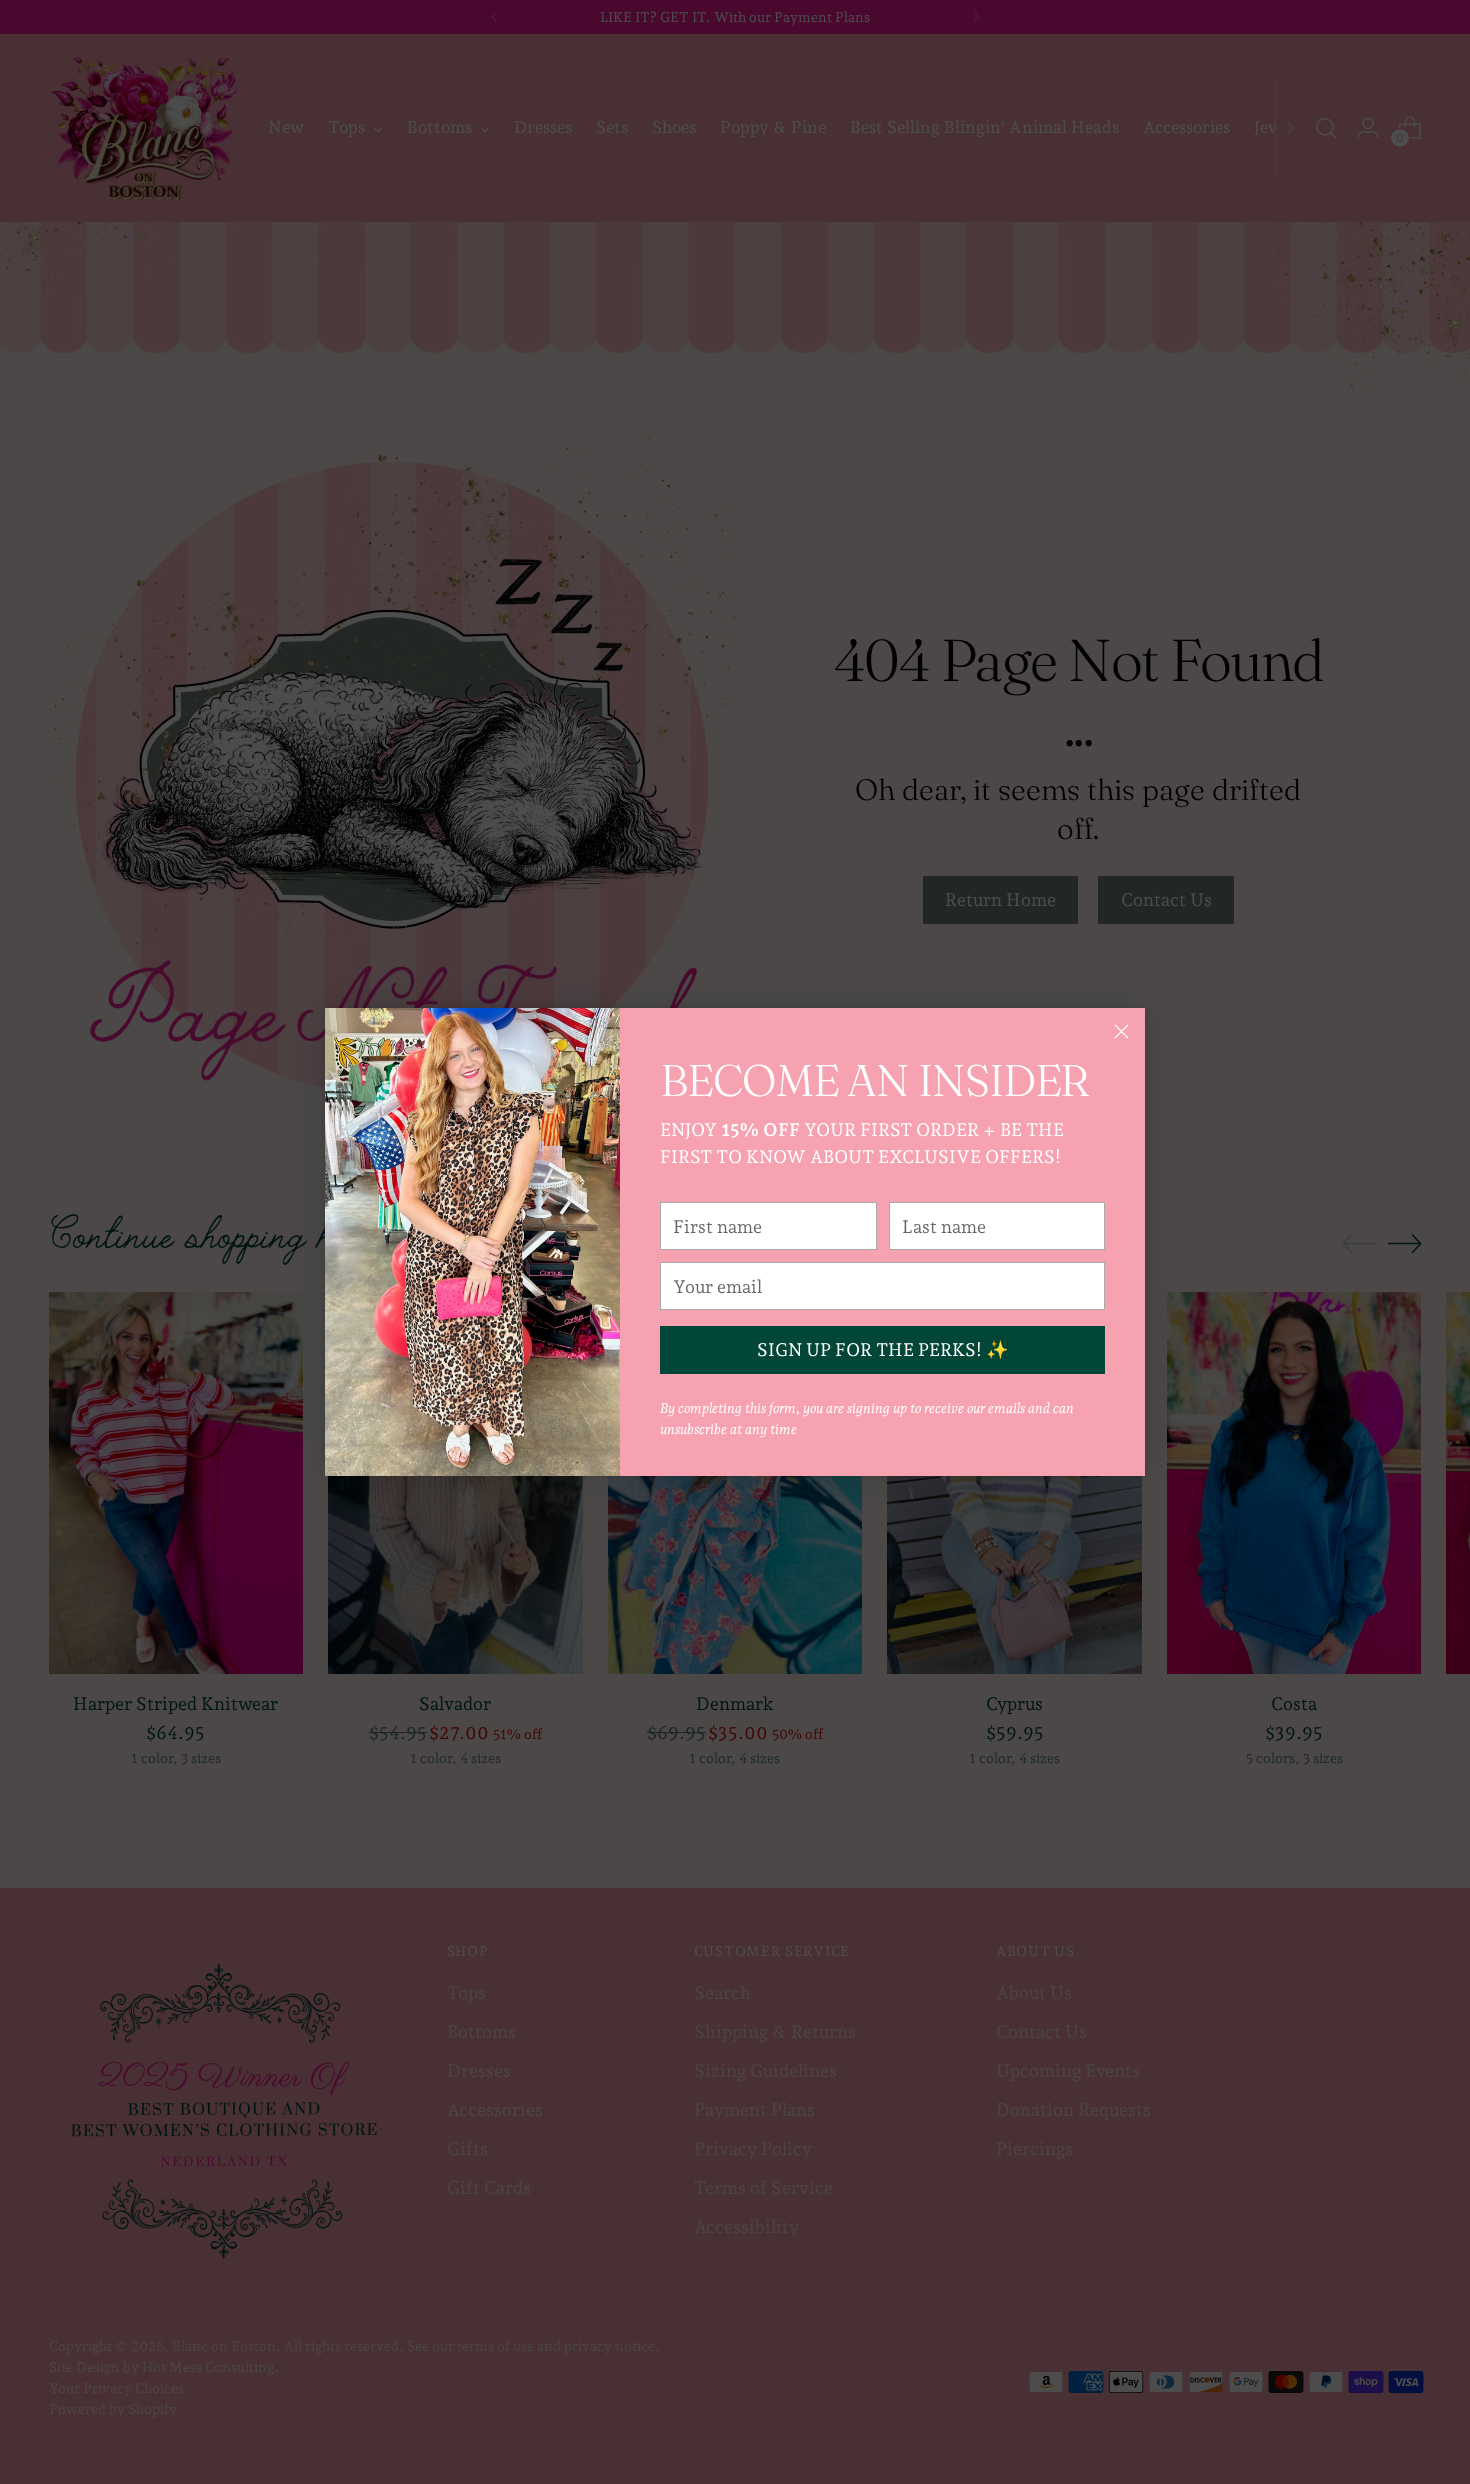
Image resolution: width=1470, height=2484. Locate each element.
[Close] (1121, 1031)
